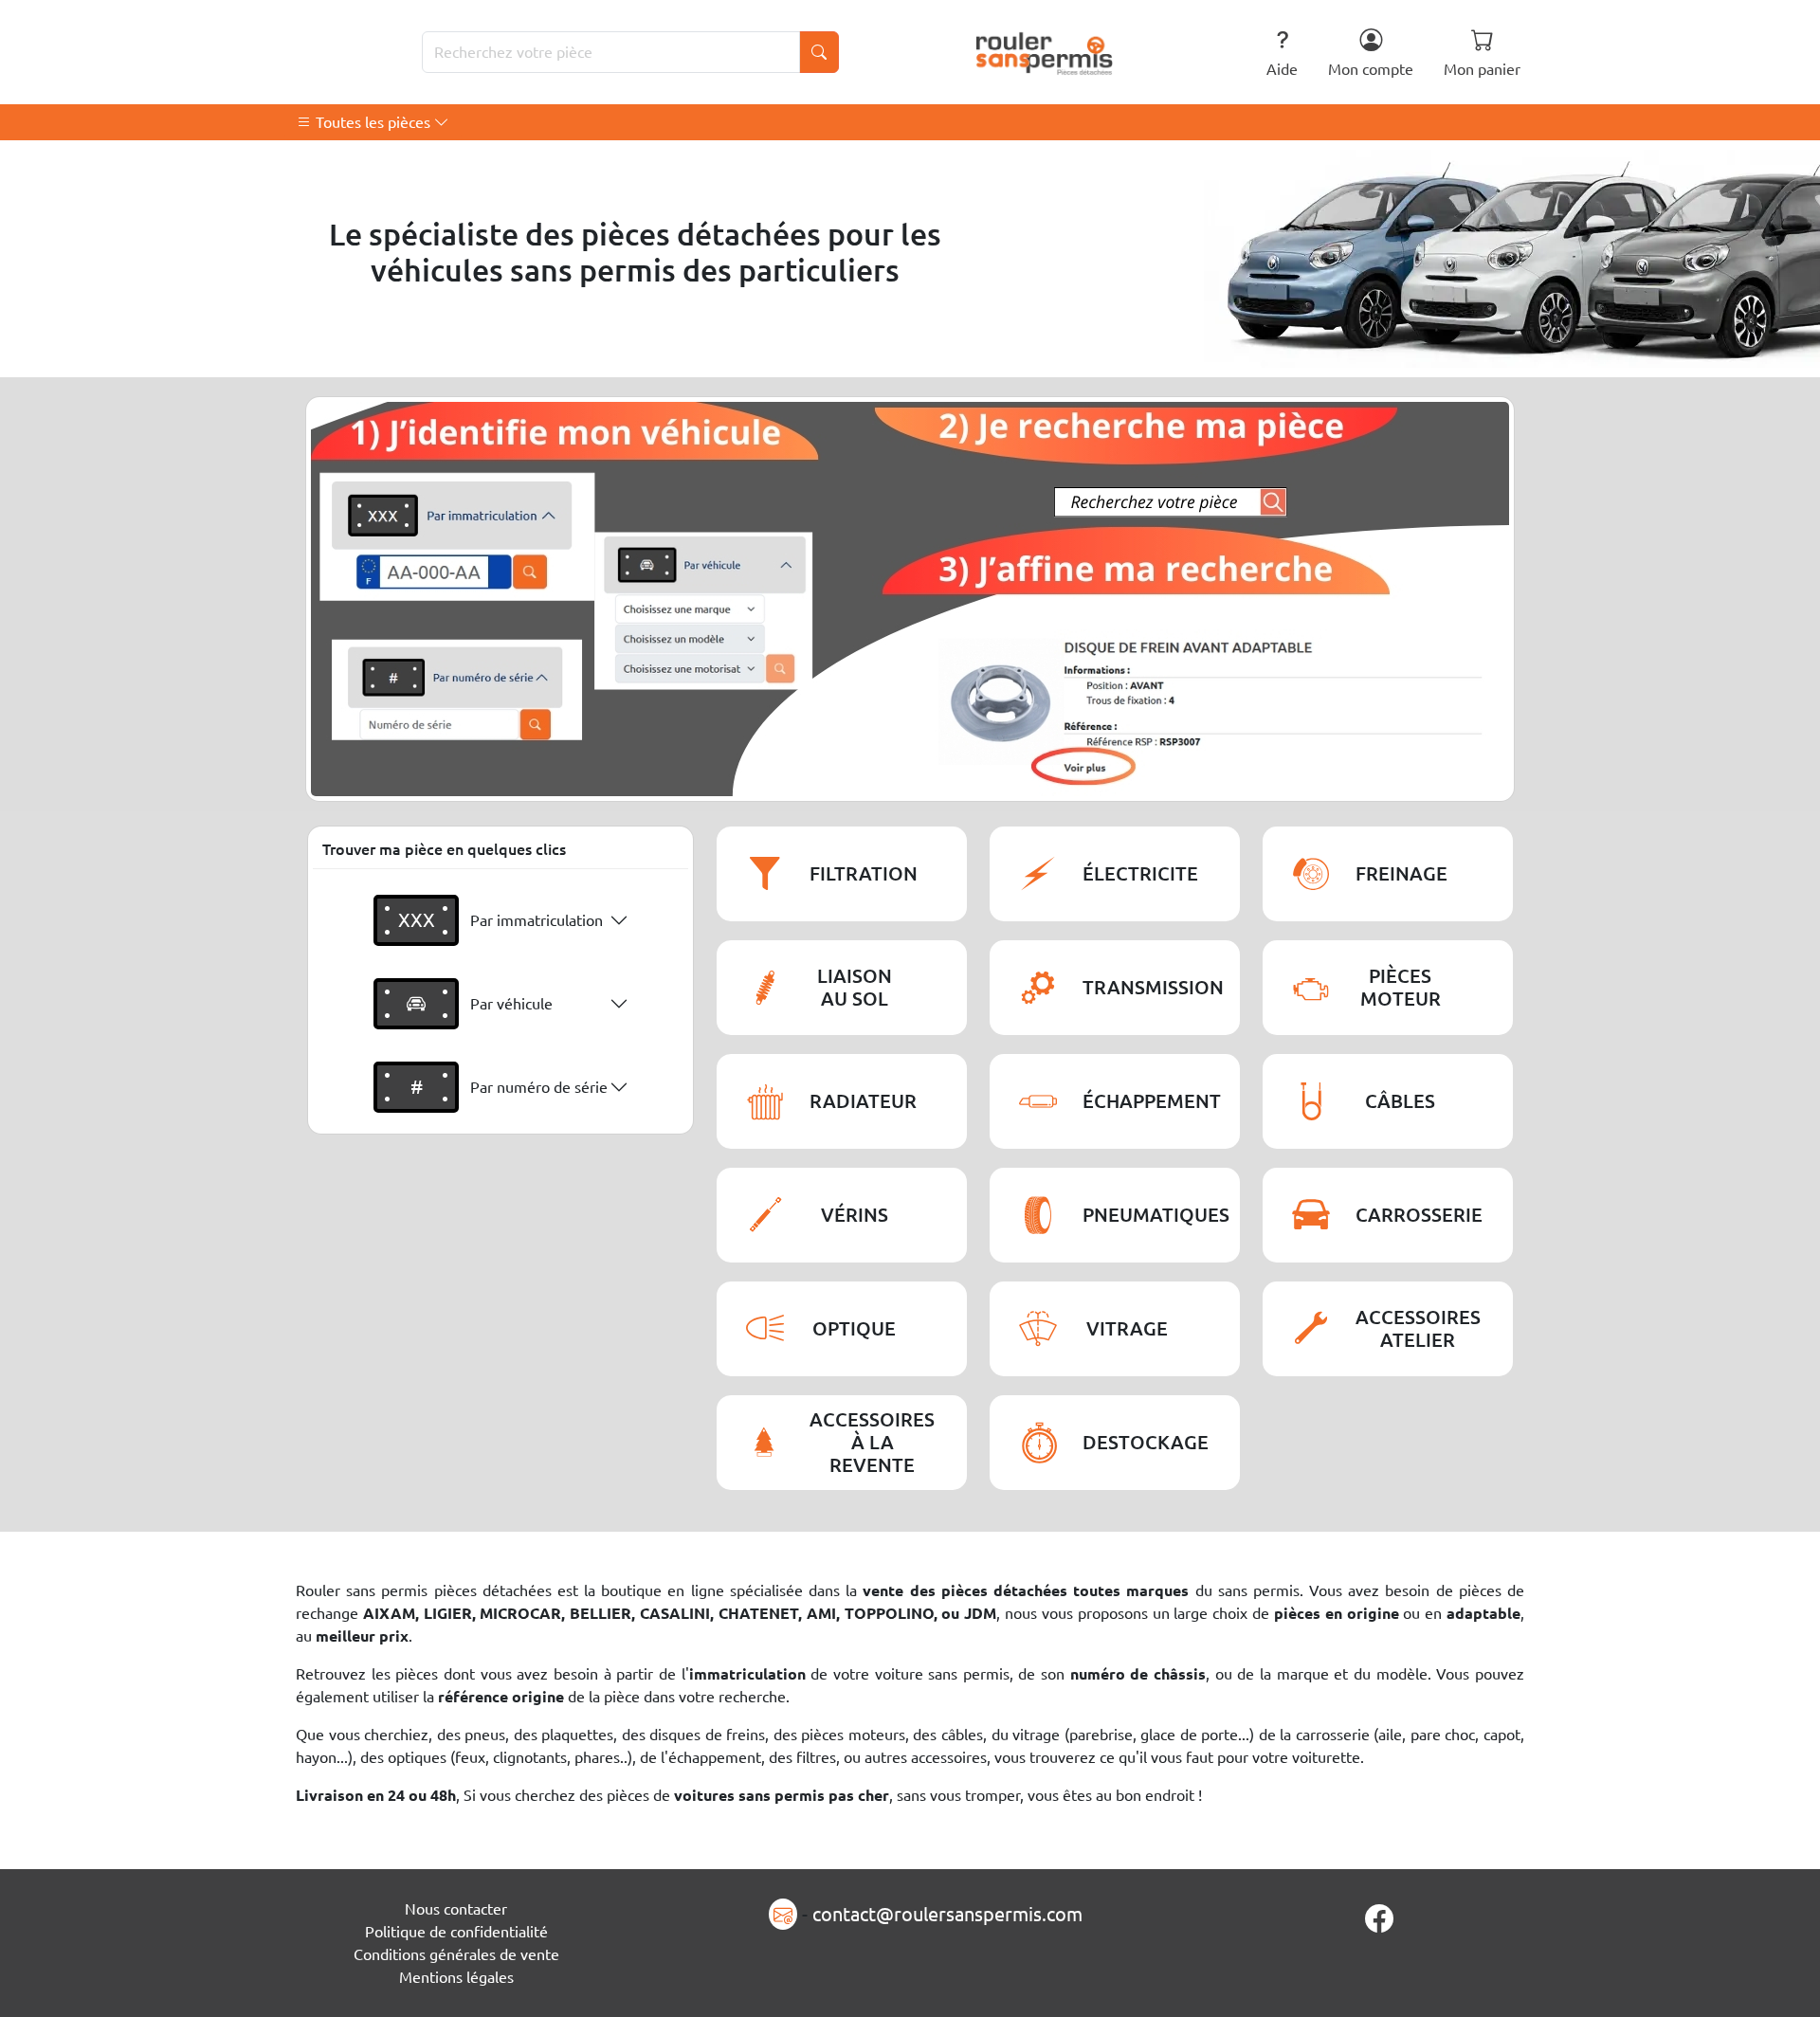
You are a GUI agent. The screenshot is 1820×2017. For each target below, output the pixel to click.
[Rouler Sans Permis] (1045, 52)
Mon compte (1371, 69)
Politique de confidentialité (456, 1932)
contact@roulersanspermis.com (947, 1914)
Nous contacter (456, 1909)
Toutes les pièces (373, 122)
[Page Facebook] (1379, 1918)
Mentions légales (456, 1977)
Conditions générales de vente (456, 1954)
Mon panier (1482, 69)
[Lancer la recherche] (819, 52)
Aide (1282, 69)
